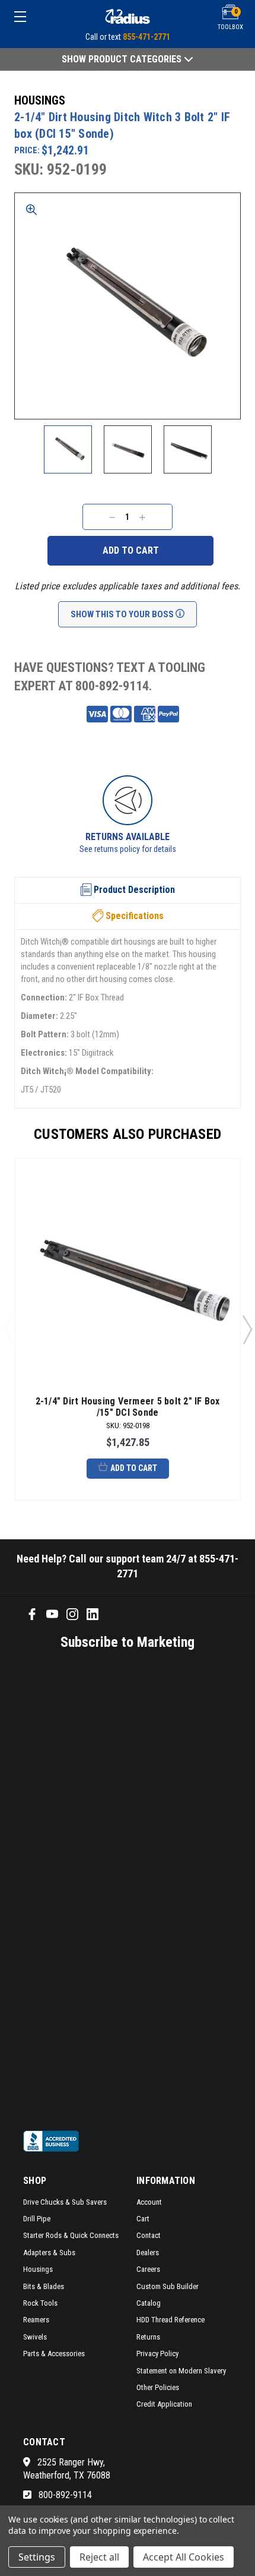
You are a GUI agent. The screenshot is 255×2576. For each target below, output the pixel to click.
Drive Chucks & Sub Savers (65, 2202)
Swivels (35, 2337)
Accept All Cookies (184, 2557)
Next (247, 1329)
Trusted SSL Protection (190, 849)
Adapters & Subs (49, 2253)
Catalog (149, 2303)
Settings (37, 2557)
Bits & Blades (44, 2286)
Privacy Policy (157, 2354)
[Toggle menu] (37, 16)
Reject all (99, 2557)
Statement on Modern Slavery (181, 2371)
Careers (148, 2269)
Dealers (148, 2253)
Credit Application (164, 2404)
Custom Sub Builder (168, 2286)
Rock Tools (40, 2303)
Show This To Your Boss (123, 614)
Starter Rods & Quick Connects (71, 2235)
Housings (38, 2269)
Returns (148, 2337)
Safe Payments (189, 837)
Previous (8, 1329)
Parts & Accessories (54, 2354)
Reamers (36, 2320)
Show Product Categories (123, 59)
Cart (143, 2219)
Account (149, 2202)
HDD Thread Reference (170, 2320)
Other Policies (158, 2387)
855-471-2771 (146, 37)
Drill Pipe (37, 2219)
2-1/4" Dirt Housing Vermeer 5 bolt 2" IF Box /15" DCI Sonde (128, 1407)
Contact (149, 2235)
